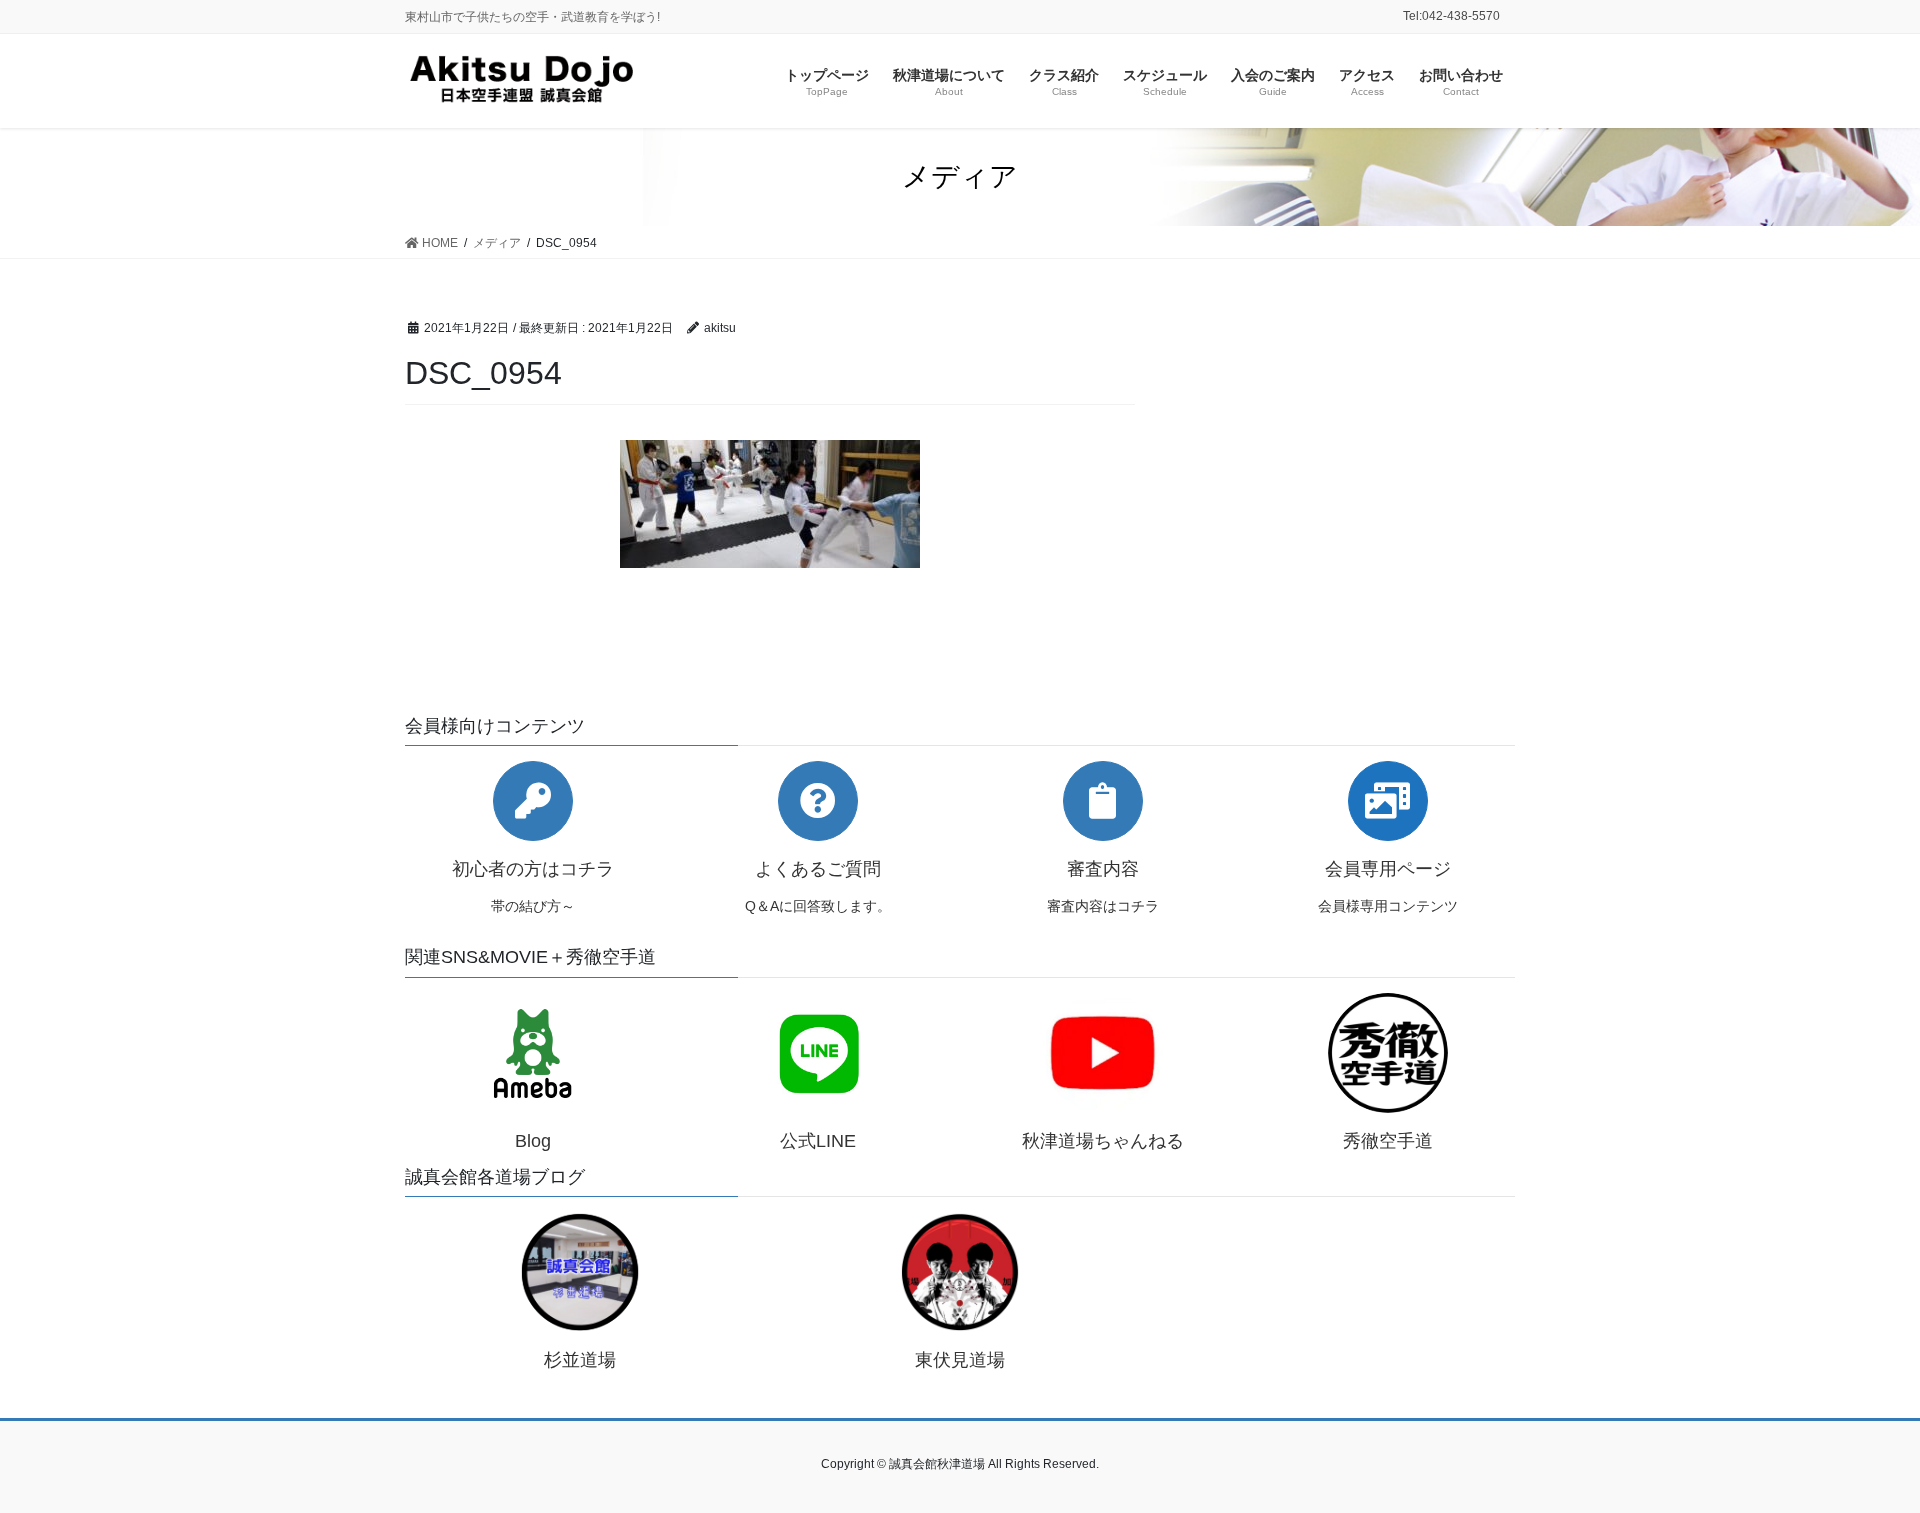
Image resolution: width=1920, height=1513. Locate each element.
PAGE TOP (1858, 1450)
